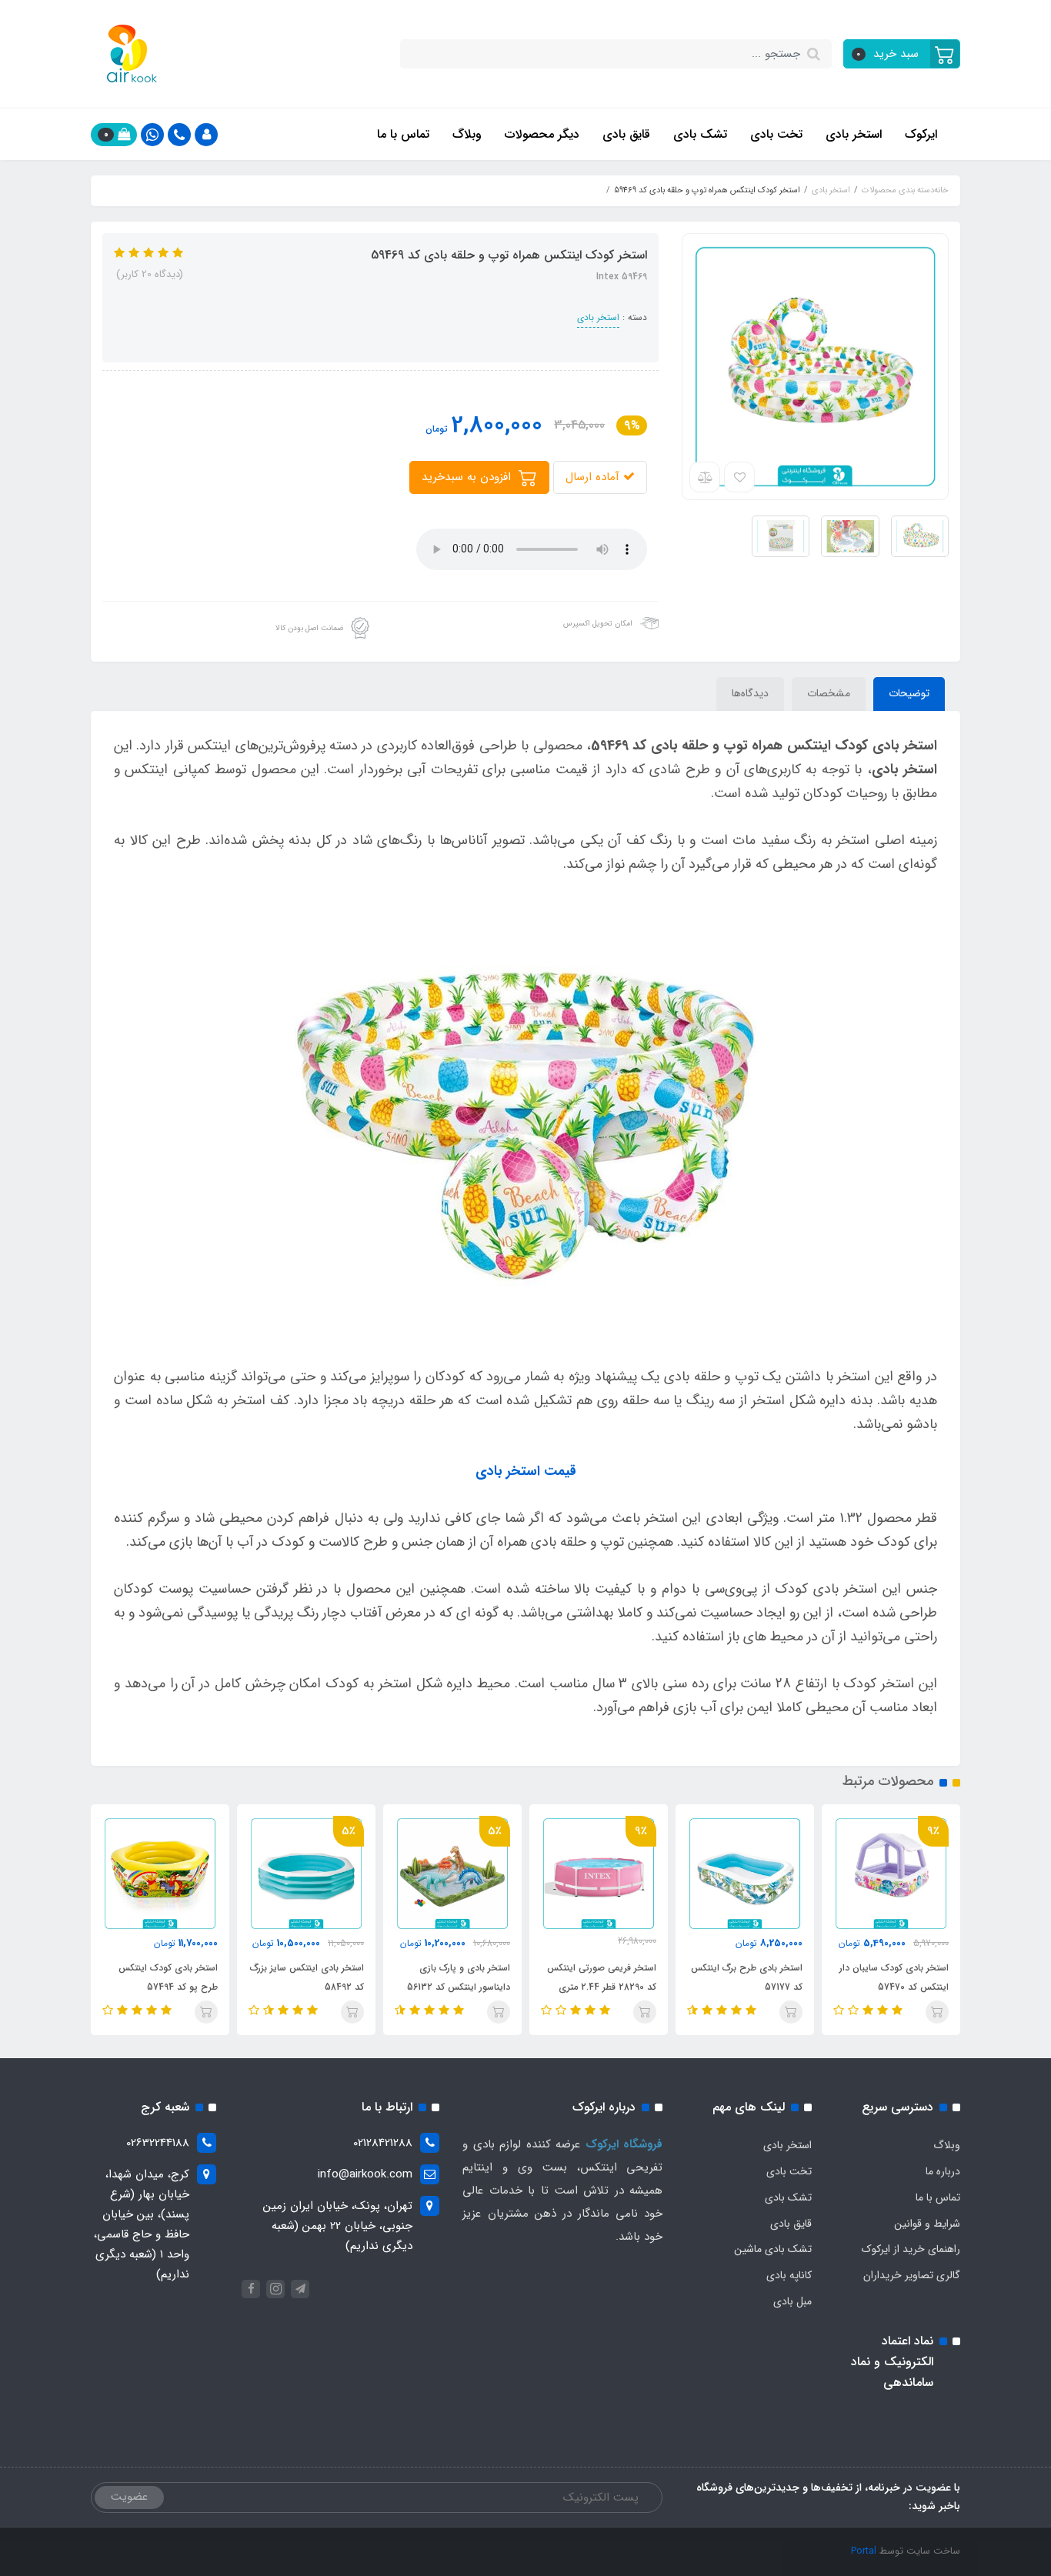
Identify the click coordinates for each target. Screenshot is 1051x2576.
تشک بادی (700, 134)
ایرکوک (921, 134)
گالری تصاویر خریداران (912, 2275)
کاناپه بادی (789, 2275)
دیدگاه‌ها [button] (750, 693)
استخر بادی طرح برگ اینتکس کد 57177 (747, 1977)
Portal (864, 2551)
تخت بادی (776, 134)
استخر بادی (854, 134)
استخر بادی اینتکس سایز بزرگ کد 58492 (307, 1977)
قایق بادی (626, 134)
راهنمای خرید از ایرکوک (911, 2249)
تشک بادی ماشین (773, 2249)
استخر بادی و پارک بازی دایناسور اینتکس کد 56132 (459, 1977)
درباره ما (943, 2171)
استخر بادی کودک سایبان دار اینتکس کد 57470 (894, 1977)
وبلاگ (467, 134)
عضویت (129, 2497)
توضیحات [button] (909, 693)
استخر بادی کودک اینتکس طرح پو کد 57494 (168, 1977)
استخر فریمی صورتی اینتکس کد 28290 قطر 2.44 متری (602, 1977)
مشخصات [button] (829, 693)
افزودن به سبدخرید (468, 477)
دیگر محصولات (542, 134)
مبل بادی (792, 2301)
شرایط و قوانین (927, 2224)
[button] (902, 54)
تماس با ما (403, 134)
